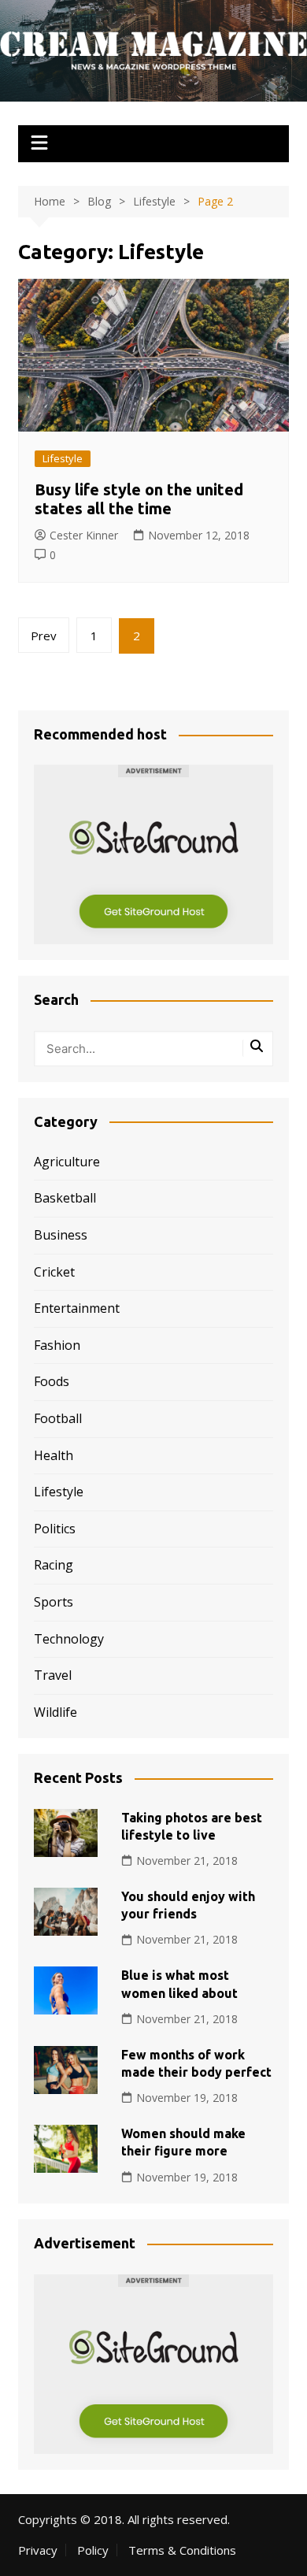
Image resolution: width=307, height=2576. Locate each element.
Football (58, 1418)
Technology (69, 1639)
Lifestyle (63, 458)
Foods (52, 1381)
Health (54, 1455)
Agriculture (67, 1162)
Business (61, 1235)
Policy (93, 2550)
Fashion (57, 1345)
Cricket (54, 1272)
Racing (54, 1565)
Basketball (65, 1198)
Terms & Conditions (182, 2550)
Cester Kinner (84, 535)
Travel (53, 1675)
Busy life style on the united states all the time (139, 499)
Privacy (38, 2550)
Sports (54, 1602)
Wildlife (55, 1712)
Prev (44, 636)
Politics (55, 1529)
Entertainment (77, 1308)
